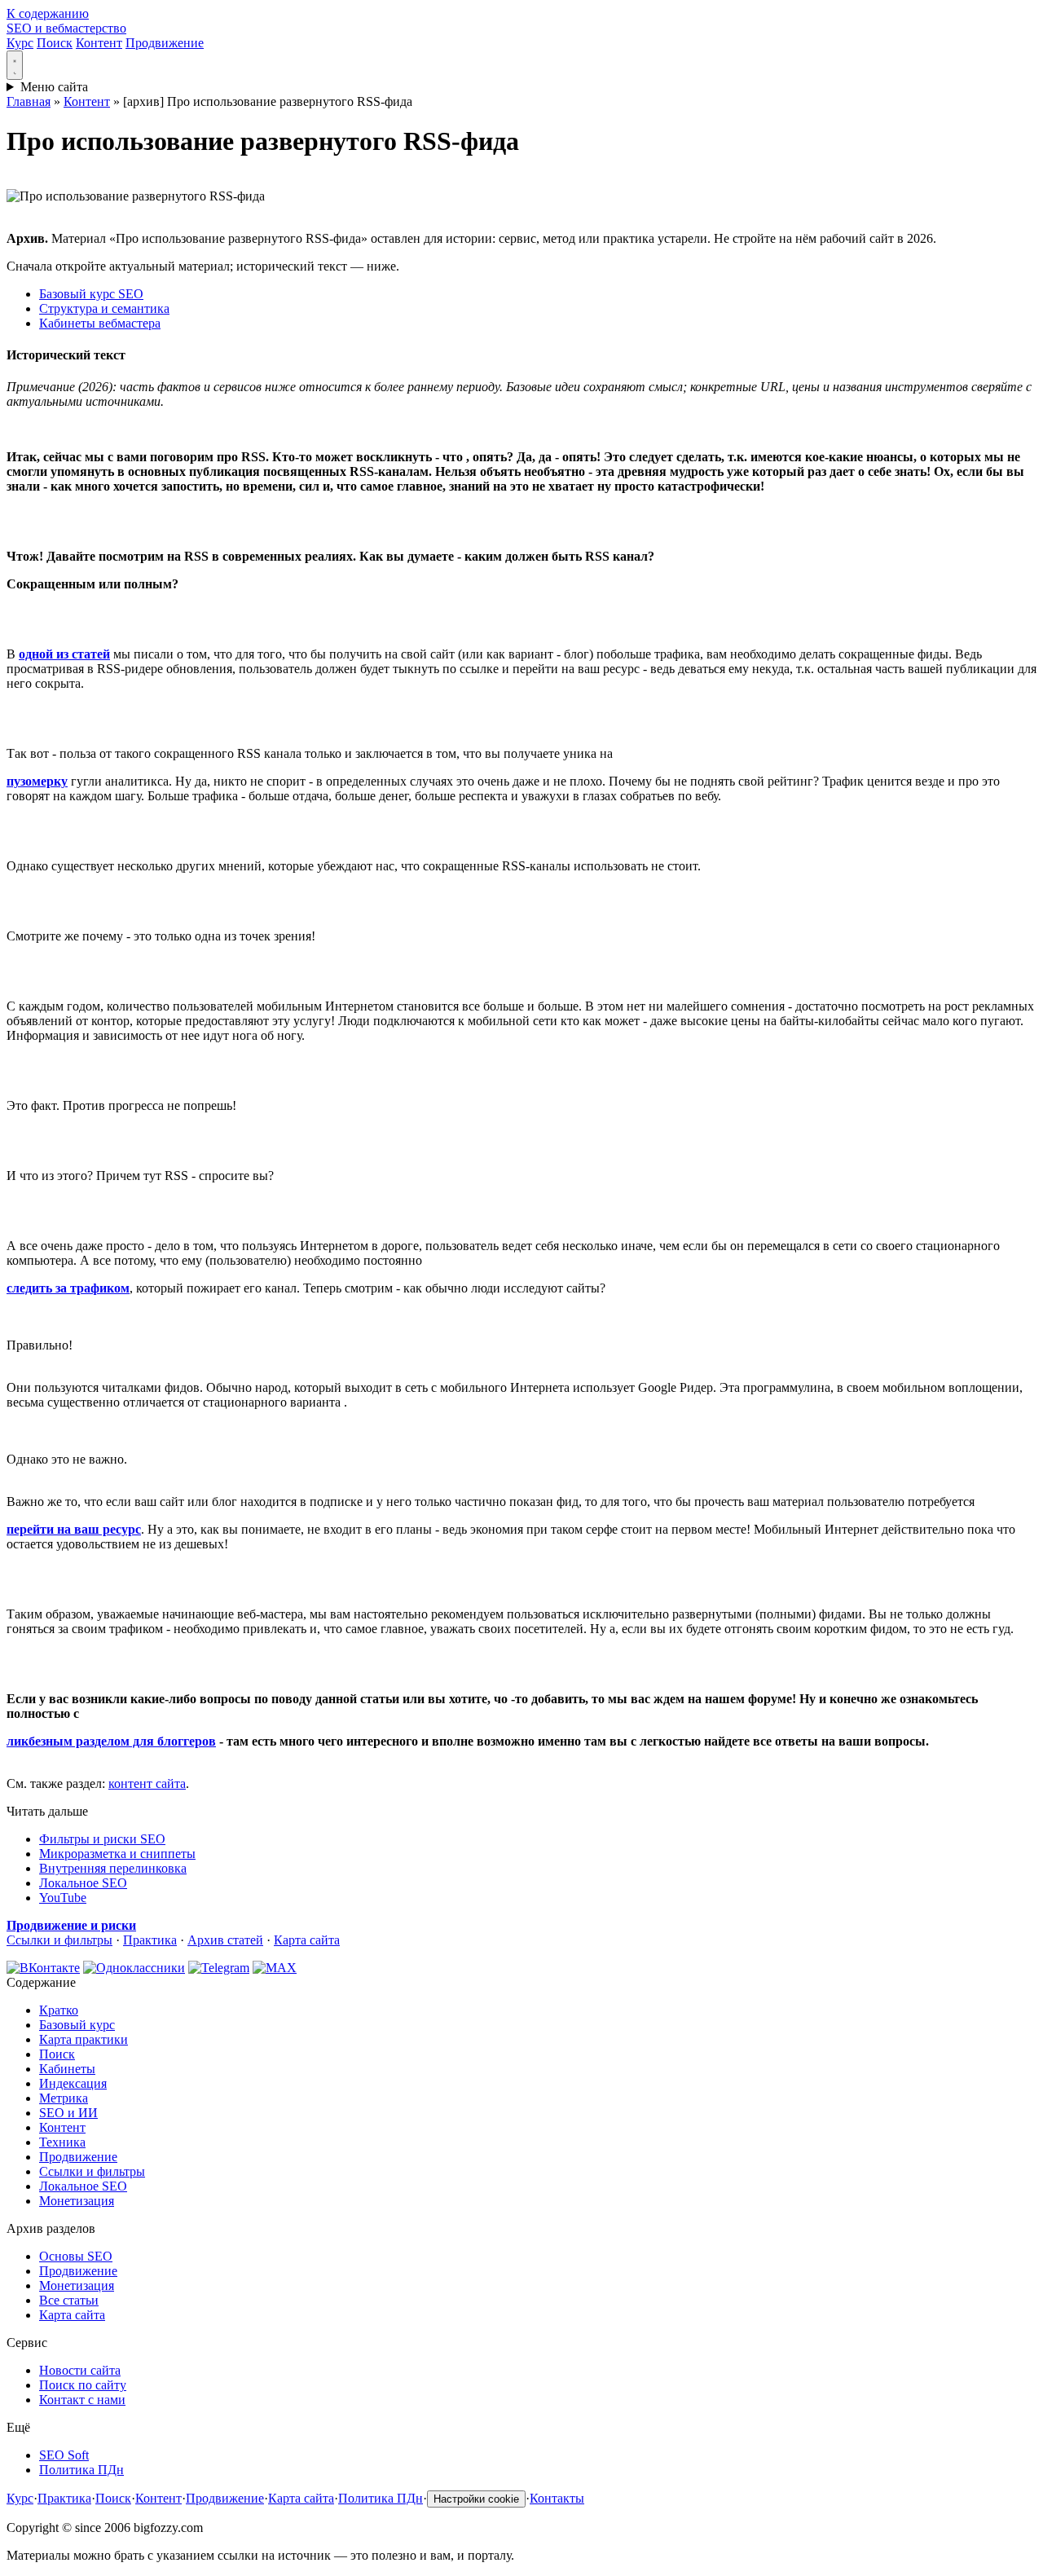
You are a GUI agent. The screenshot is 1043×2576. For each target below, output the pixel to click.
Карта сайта (307, 1940)
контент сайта (147, 1783)
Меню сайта (54, 87)
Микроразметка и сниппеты (117, 1854)
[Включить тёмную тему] (15, 65)
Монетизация (77, 2201)
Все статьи (69, 2300)
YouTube (63, 1898)
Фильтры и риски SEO (102, 1839)
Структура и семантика (104, 308)
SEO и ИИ (68, 2113)
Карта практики (84, 2039)
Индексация (73, 2083)
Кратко (59, 2010)
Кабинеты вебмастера (100, 323)
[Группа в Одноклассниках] (134, 1968)
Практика (150, 1940)
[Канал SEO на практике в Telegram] (219, 1968)
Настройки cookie (476, 2499)
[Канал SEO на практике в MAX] (275, 1968)
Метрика (64, 2098)
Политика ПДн (81, 2470)
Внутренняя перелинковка (113, 1868)
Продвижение (165, 43)
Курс (20, 43)
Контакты (557, 2498)
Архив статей (225, 1940)
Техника (62, 2142)
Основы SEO (76, 2256)
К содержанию (48, 13)
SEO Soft (64, 2455)
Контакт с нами (82, 2400)
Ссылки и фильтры (59, 1940)
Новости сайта (80, 2370)
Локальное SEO (83, 1883)
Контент (99, 43)
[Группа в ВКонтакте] (43, 1968)
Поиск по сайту (83, 2385)
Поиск (55, 43)
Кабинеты (67, 2069)
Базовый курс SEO (91, 294)
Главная (29, 101)
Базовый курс (77, 2025)
